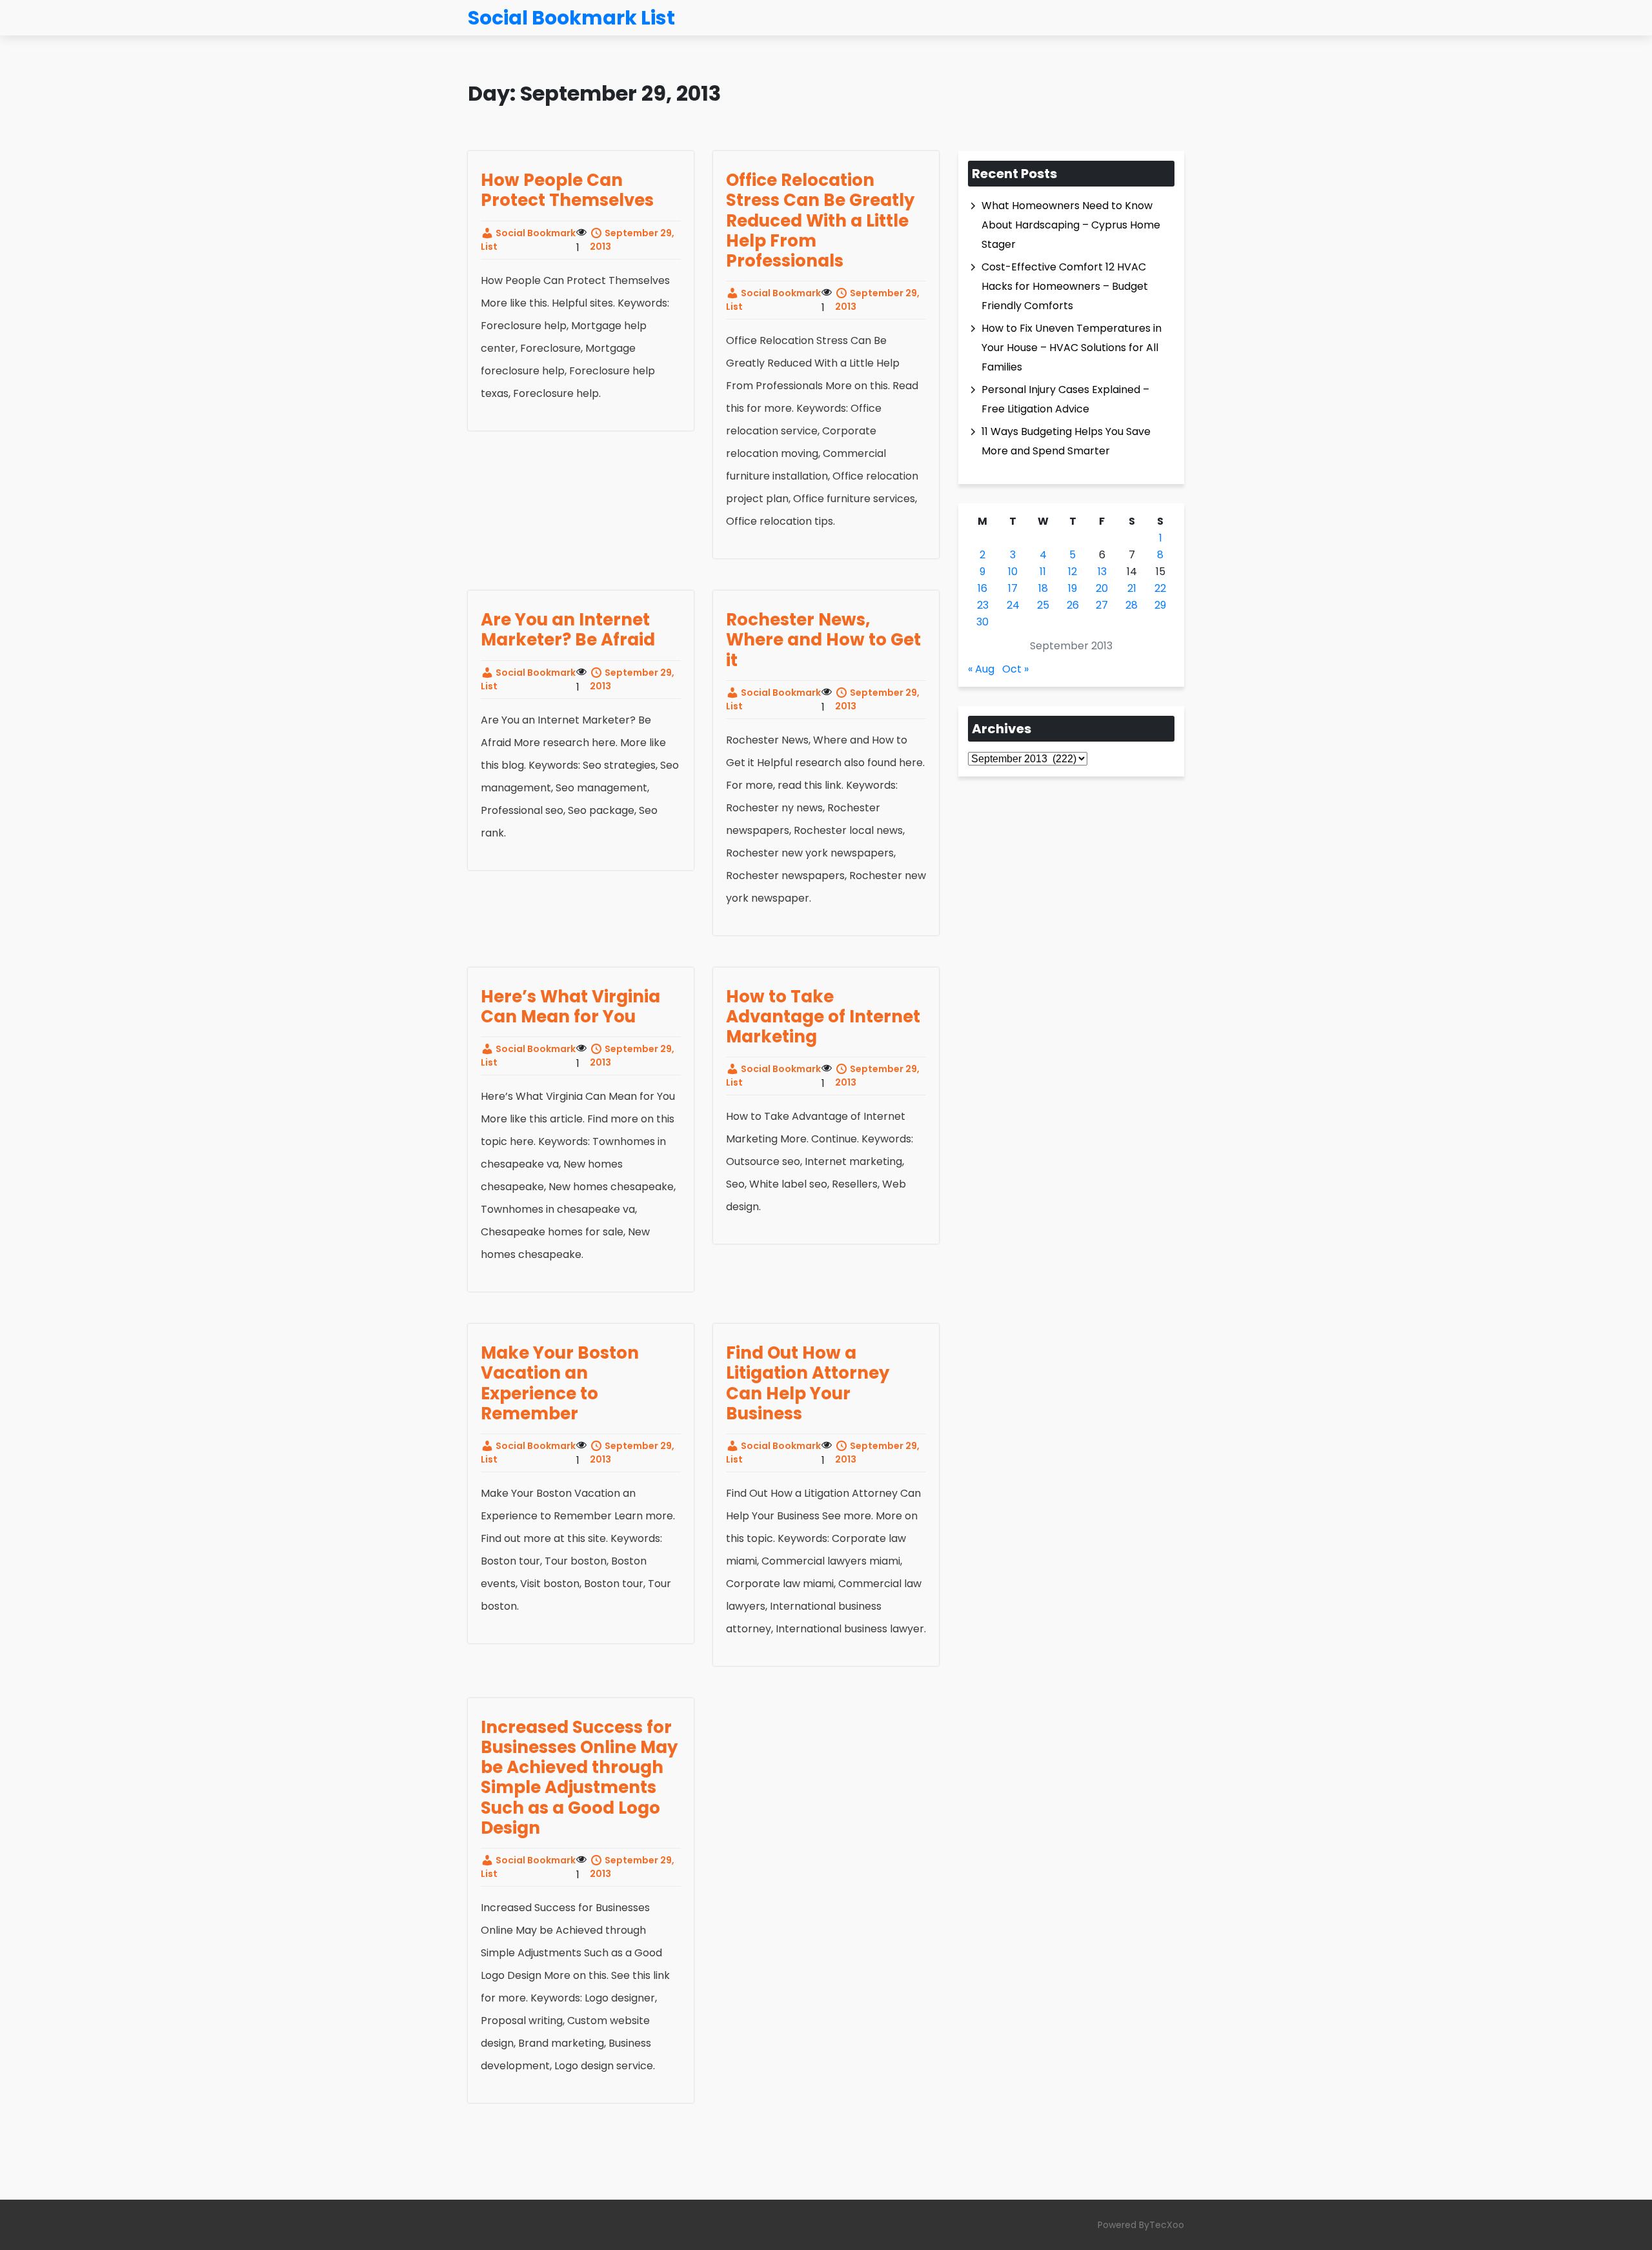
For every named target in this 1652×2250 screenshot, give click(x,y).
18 (1043, 588)
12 (1073, 572)
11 (1043, 572)
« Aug (981, 669)
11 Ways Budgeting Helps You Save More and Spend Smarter (1066, 441)
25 (1043, 605)
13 (1102, 572)
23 (983, 605)
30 (982, 622)
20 (1102, 588)
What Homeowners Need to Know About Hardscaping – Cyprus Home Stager (1071, 225)
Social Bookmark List (528, 240)
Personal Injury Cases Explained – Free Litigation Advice (1065, 399)
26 (1073, 605)
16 (982, 588)
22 (1160, 588)
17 (1013, 588)
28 (1132, 605)
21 (1132, 588)
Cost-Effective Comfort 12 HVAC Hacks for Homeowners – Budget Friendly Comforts (1065, 286)
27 (1102, 605)
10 (1013, 572)
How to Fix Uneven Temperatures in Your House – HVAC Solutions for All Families (1072, 348)
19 (1073, 588)
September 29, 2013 (632, 240)
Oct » (1015, 669)
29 (1160, 605)
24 (1013, 605)
